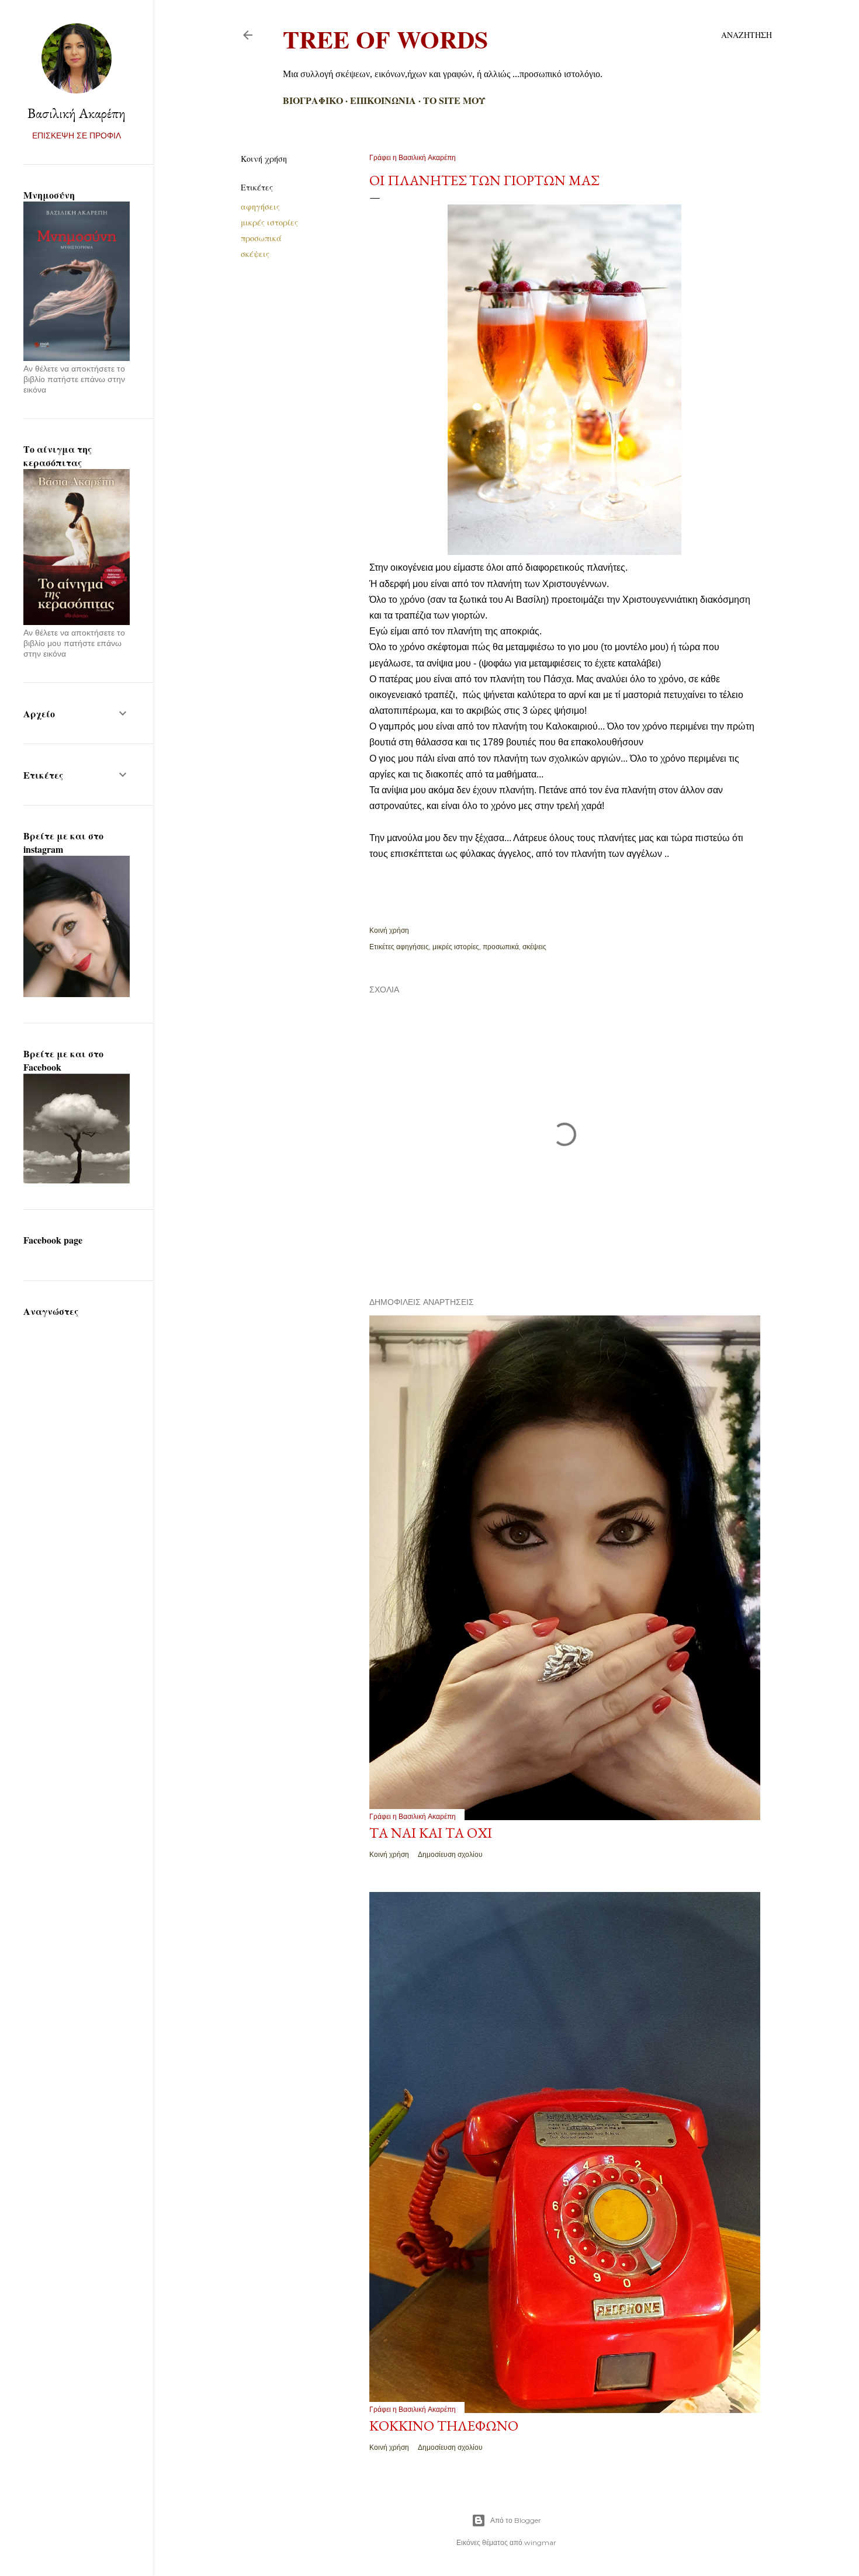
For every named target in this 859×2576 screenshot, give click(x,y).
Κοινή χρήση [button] (264, 159)
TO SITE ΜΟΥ (454, 100)
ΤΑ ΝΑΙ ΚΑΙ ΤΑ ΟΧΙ (431, 1833)
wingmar (540, 2542)
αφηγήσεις (260, 206)
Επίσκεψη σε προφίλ (77, 136)
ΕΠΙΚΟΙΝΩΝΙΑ (383, 100)
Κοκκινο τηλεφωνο (444, 2426)
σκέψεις (255, 254)
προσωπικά (261, 238)
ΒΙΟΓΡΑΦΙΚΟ (313, 100)
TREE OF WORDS (385, 39)
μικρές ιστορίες (269, 222)
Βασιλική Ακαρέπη (77, 113)
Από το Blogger (516, 2520)
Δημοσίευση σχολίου (450, 1854)
